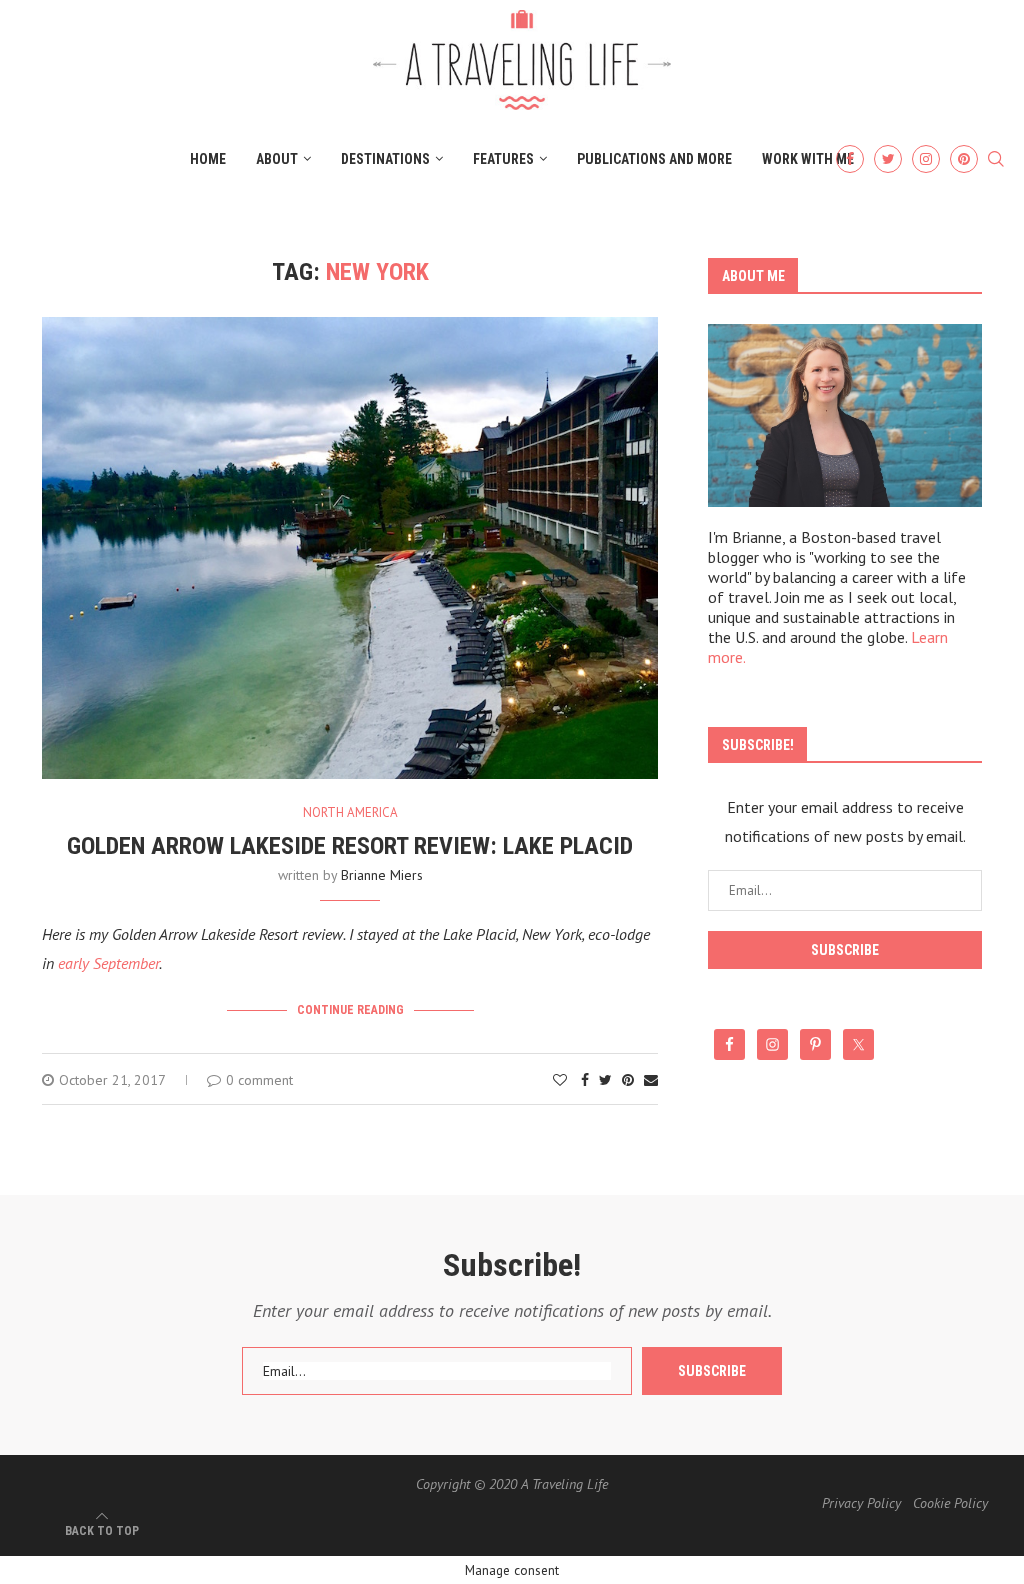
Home (208, 159)
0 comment (259, 1080)
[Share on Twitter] (605, 1080)
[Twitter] (888, 159)
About (277, 159)
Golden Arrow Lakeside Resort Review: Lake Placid (350, 846)
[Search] (996, 160)
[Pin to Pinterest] (628, 1080)
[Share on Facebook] (585, 1080)
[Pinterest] (964, 159)
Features (503, 159)
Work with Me (808, 159)
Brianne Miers (382, 875)
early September (108, 963)
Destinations (385, 159)
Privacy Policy (861, 1503)
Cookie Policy (950, 1503)
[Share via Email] (651, 1080)
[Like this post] (560, 1080)
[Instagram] (926, 159)
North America (350, 813)
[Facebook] (850, 159)
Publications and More (654, 159)
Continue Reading (350, 1010)
